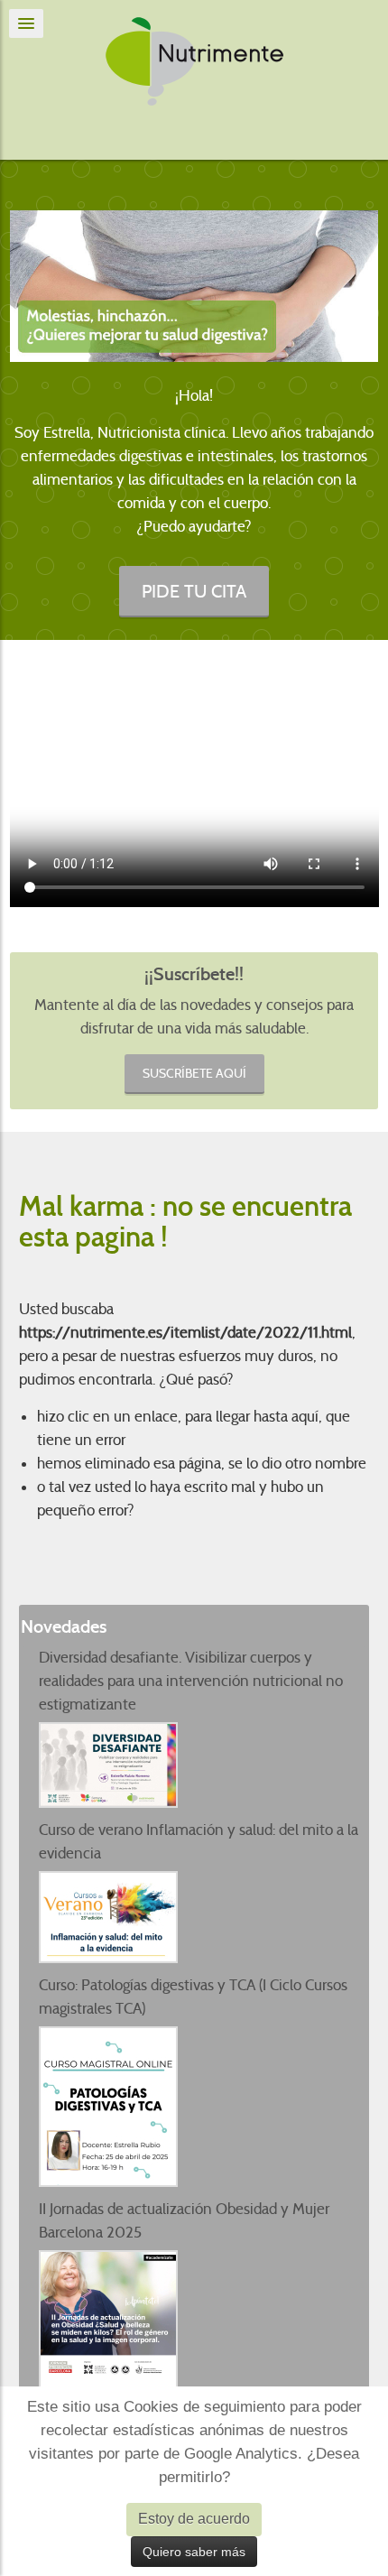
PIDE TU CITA (194, 591)
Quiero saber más (194, 2552)
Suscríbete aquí (194, 1073)
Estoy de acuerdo (194, 2519)
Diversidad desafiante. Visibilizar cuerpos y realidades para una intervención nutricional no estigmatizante (191, 1681)
